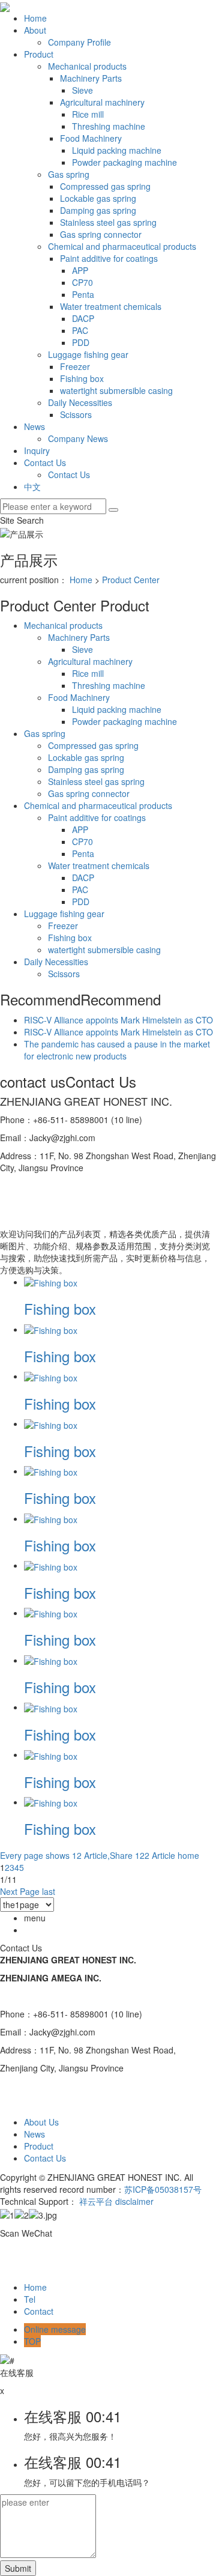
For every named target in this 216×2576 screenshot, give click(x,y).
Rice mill (88, 114)
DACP (83, 318)
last (49, 1891)
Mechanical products (87, 66)
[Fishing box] (51, 1282)
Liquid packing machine (117, 150)
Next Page (20, 1891)
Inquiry (37, 450)
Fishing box (82, 378)
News (34, 426)
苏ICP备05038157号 (163, 2189)
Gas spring (69, 174)
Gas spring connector (101, 234)
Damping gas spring (98, 210)
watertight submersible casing (116, 390)
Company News (78, 438)
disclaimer (134, 2201)
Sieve (82, 90)
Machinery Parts (91, 78)
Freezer (75, 366)
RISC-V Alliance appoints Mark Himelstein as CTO (118, 1020)
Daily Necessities (80, 402)
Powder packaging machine (124, 162)
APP (80, 270)
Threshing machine (109, 126)
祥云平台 (96, 2201)
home (188, 1855)
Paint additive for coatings (109, 258)
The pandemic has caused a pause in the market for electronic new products (117, 1050)
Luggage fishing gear (88, 354)
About (35, 30)
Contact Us (45, 462)
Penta (83, 294)
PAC (80, 330)
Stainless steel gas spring (108, 222)
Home (35, 18)
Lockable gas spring (98, 198)
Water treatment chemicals (111, 306)
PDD (81, 342)
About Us (41, 2122)
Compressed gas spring (105, 186)
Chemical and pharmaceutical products (122, 246)
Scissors (76, 414)
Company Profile (79, 42)
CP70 (82, 282)
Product (39, 54)
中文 (32, 486)
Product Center (131, 580)
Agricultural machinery (102, 102)
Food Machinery (91, 138)
